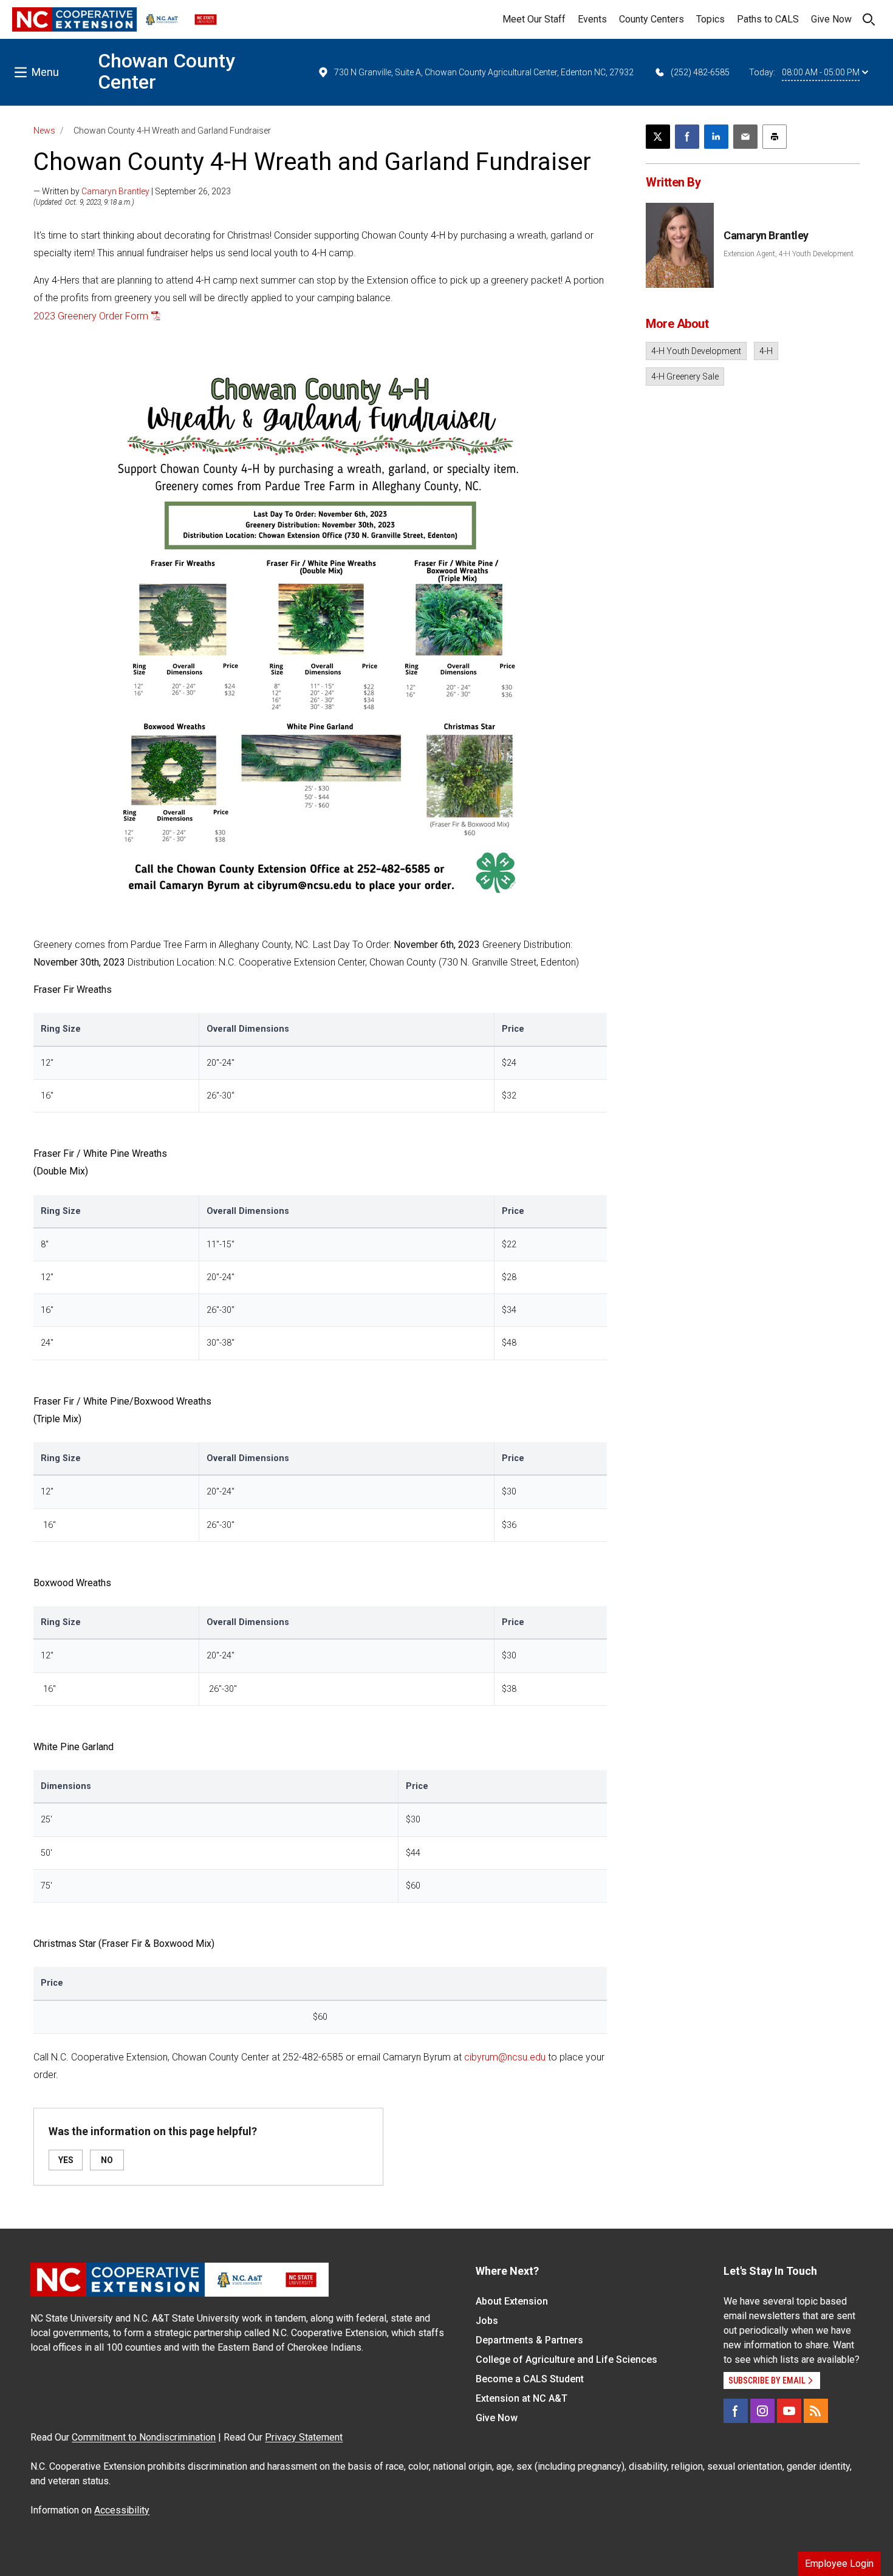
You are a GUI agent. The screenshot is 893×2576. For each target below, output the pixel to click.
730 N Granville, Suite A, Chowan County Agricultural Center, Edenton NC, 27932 (484, 72)
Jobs (487, 2321)
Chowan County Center (166, 71)
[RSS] (816, 2411)
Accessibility (122, 2510)
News (44, 131)
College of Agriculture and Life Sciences (566, 2360)
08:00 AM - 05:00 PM (821, 72)
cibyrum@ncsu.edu (505, 2057)
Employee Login (839, 2564)
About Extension (512, 2301)
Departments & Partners (529, 2340)
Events (592, 19)
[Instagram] (762, 2411)
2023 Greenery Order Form (91, 316)
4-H (766, 351)
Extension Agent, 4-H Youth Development (789, 254)
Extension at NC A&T (522, 2398)
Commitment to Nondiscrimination (144, 2437)
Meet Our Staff (534, 19)
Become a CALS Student (530, 2379)
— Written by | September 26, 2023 (132, 191)
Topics (710, 19)
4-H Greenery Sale (685, 377)
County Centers (652, 19)
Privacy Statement (304, 2437)
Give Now (831, 19)
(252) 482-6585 (700, 72)
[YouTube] (789, 2411)
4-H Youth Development (696, 351)
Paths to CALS (768, 19)
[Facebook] (736, 2411)
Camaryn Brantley (115, 191)
